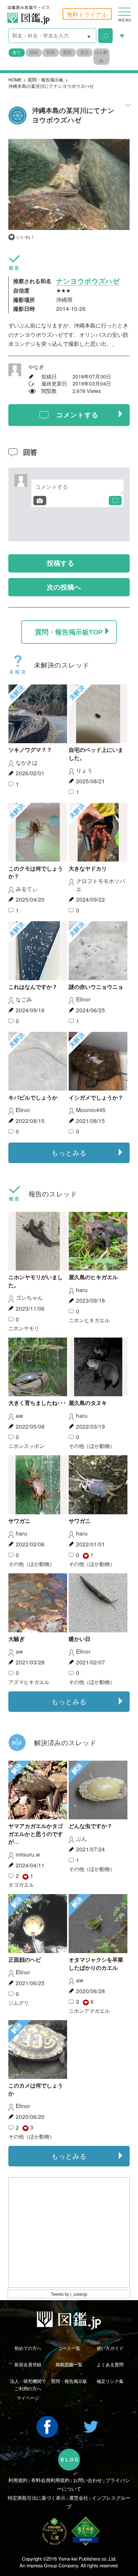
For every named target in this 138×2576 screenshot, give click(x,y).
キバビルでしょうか (33, 1098)
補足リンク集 (110, 2381)
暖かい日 (80, 1639)
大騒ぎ (17, 1639)
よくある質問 (110, 2364)
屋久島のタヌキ (88, 1403)
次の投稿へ (64, 587)
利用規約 (18, 2480)
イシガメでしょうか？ (96, 1098)
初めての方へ (28, 2348)
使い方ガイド (110, 2348)
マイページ (28, 2398)
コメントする (77, 415)
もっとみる (69, 1152)
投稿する (61, 563)
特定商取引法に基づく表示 (37, 2498)
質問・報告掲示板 (46, 80)
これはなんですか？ (33, 987)
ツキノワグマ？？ (30, 750)
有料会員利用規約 (50, 2480)
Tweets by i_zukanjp (69, 2294)
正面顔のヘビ (25, 1960)
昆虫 (84, 52)
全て (17, 52)
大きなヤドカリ (88, 869)
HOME (15, 80)
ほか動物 (101, 56)
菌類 (67, 52)
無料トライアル (87, 14)
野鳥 (51, 52)
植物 (34, 52)
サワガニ (19, 1521)
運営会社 (79, 2498)
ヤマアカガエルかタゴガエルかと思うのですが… (36, 1834)
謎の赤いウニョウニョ (96, 987)
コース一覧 (69, 2348)
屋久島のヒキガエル (93, 1277)
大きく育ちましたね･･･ (37, 1403)
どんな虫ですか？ (91, 1826)
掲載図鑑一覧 (69, 2364)
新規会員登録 (28, 2364)
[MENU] (125, 8)
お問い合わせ (88, 2480)
